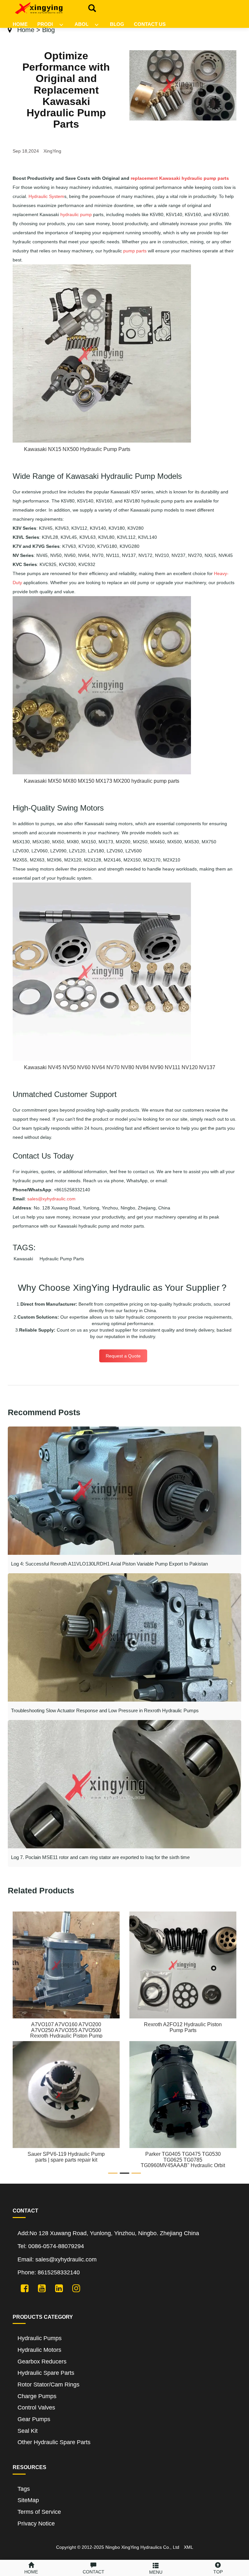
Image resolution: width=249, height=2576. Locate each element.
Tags (24, 2489)
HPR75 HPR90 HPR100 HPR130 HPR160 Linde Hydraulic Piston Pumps (66, 2160)
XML (189, 2547)
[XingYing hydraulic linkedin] (57, 2288)
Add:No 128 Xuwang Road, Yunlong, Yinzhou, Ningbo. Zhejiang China (108, 2233)
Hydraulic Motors (39, 2350)
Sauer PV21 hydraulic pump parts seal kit (183, 2027)
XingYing (52, 151)
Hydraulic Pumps (40, 2338)
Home (26, 30)
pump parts (135, 251)
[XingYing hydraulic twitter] (22, 2288)
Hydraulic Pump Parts (62, 1259)
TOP (218, 2572)
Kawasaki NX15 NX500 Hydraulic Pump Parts (77, 449)
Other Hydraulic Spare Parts (54, 2442)
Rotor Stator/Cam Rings (48, 2385)
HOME (20, 24)
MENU (156, 2572)
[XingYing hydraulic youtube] (39, 2288)
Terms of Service (39, 2512)
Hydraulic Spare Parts (46, 2373)
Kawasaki (170, 178)
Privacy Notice (36, 2524)
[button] (61, 22)
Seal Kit (28, 2431)
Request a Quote (123, 1356)
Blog (117, 24)
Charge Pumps (37, 2396)
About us (87, 24)
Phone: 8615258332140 (49, 2272)
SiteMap (28, 2500)
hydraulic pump (76, 214)
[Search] (90, 7)
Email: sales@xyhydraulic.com (57, 2259)
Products (51, 24)
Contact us (150, 24)
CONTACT (94, 2572)
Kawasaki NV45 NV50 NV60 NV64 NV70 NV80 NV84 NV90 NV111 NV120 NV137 (120, 1067)
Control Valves (36, 2408)
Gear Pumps (34, 2419)
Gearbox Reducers (42, 2362)
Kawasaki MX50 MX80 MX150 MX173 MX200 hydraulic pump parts (102, 781)
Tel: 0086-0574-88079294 (51, 2246)
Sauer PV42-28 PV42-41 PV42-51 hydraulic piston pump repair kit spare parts (183, 2160)
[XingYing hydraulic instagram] (74, 2288)
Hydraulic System (46, 196)
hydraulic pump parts (205, 178)
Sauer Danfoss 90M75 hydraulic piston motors (66, 2027)
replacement (144, 178)
